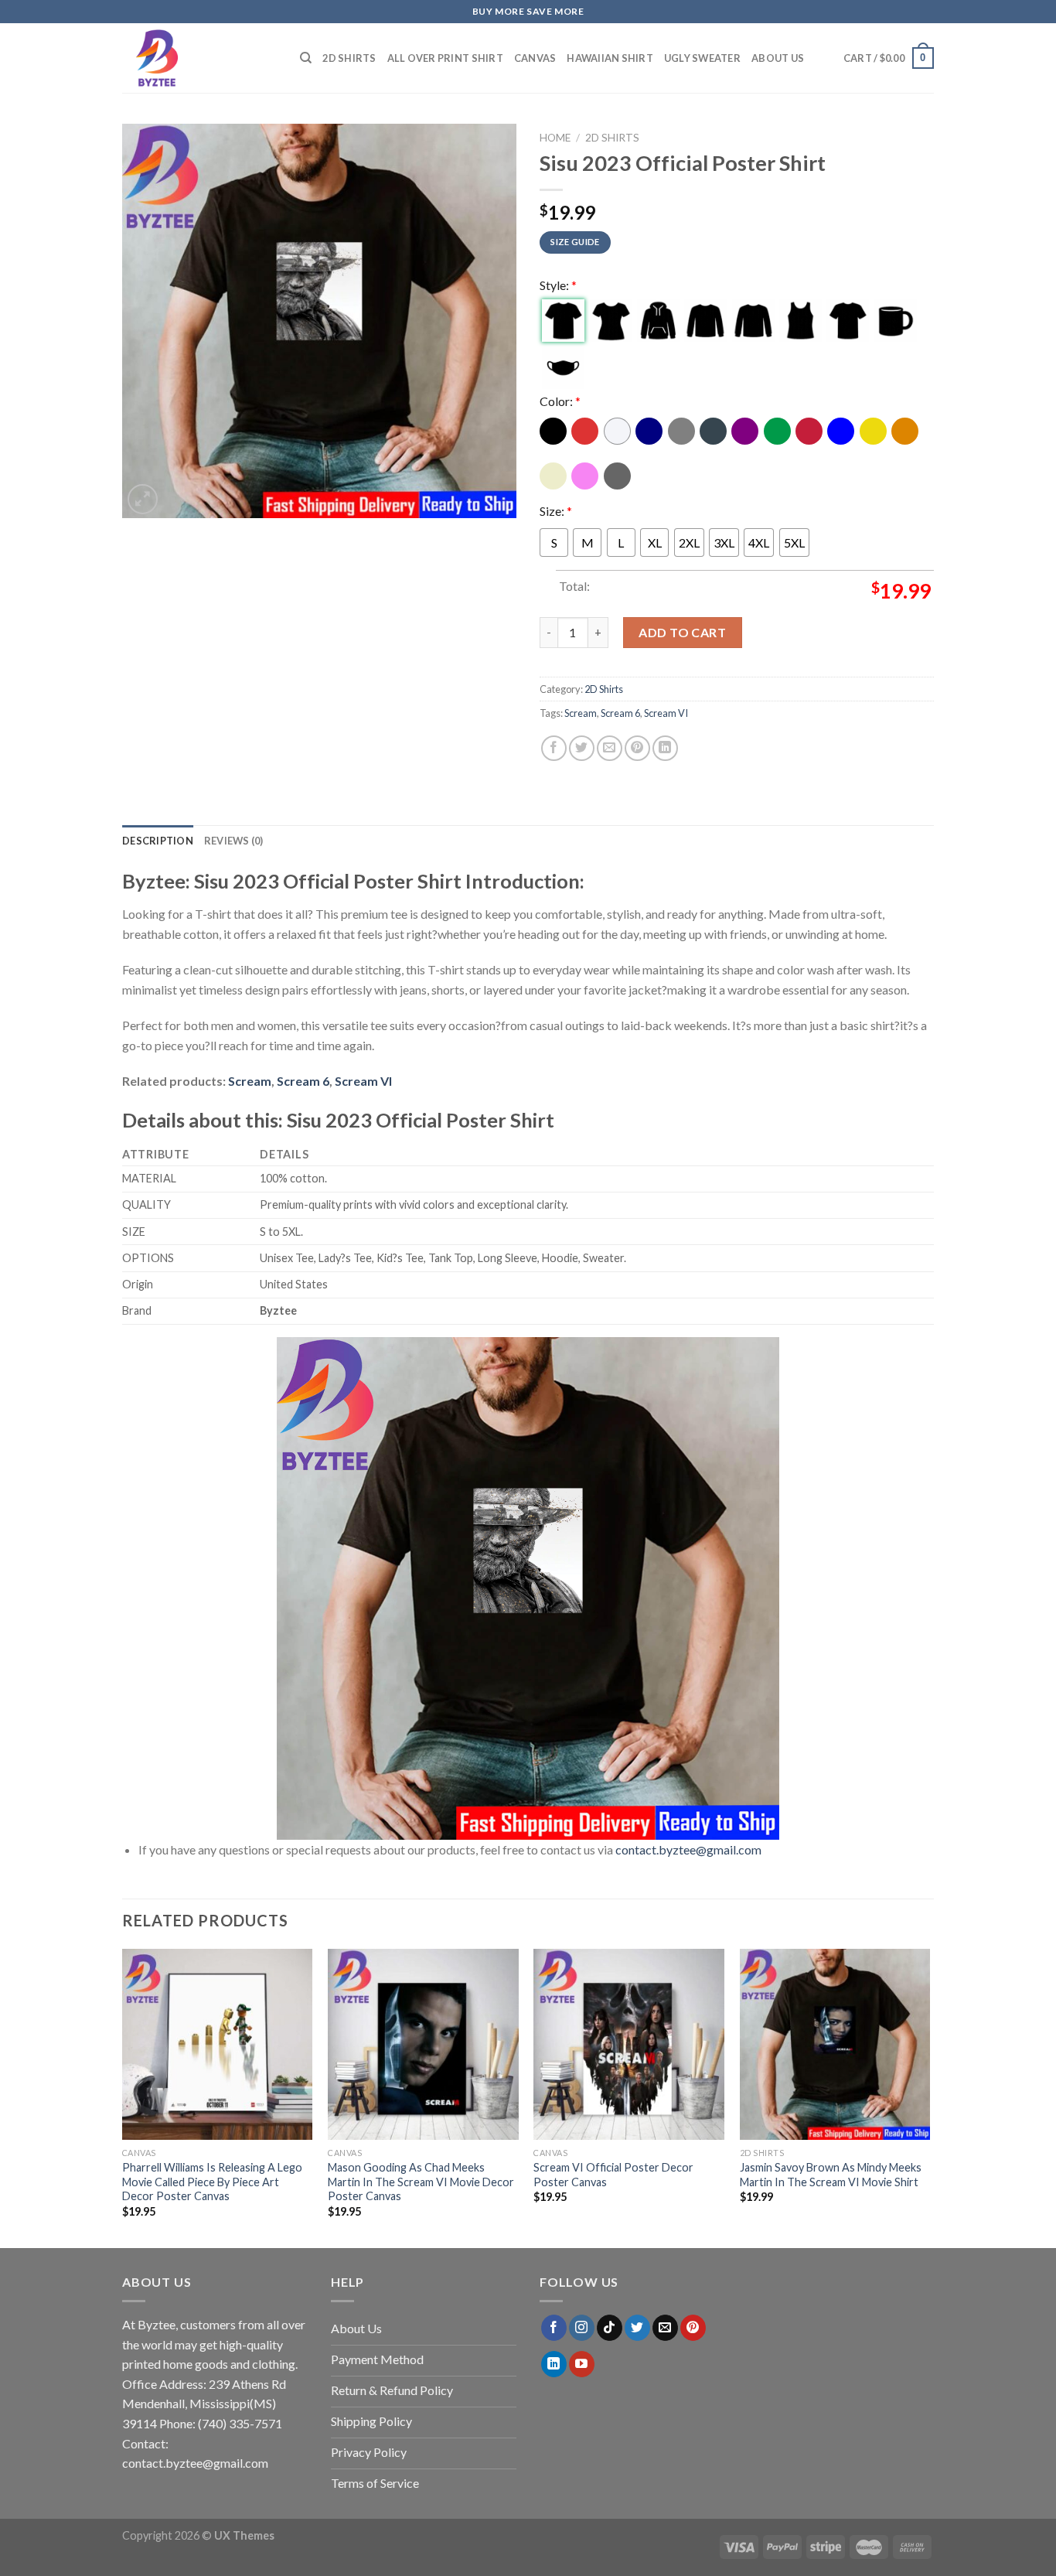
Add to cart (682, 632)
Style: (558, 285)
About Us (778, 58)
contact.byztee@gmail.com (688, 1849)
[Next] (929, 2097)
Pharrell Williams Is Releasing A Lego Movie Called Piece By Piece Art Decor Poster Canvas (212, 2182)
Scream (581, 713)
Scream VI (666, 713)
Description (158, 841)
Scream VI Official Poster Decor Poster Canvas (613, 2175)
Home (555, 138)
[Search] (306, 58)
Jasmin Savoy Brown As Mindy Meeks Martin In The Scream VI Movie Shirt (831, 2175)
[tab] (158, 841)
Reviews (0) (234, 841)
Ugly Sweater (702, 58)
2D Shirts (349, 58)
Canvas (535, 58)
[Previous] (123, 2097)
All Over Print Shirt (445, 58)
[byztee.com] (199, 58)
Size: (556, 511)
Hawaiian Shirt (610, 58)
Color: (560, 401)
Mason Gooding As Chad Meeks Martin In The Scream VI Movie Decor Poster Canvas (421, 2182)
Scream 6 (620, 713)
